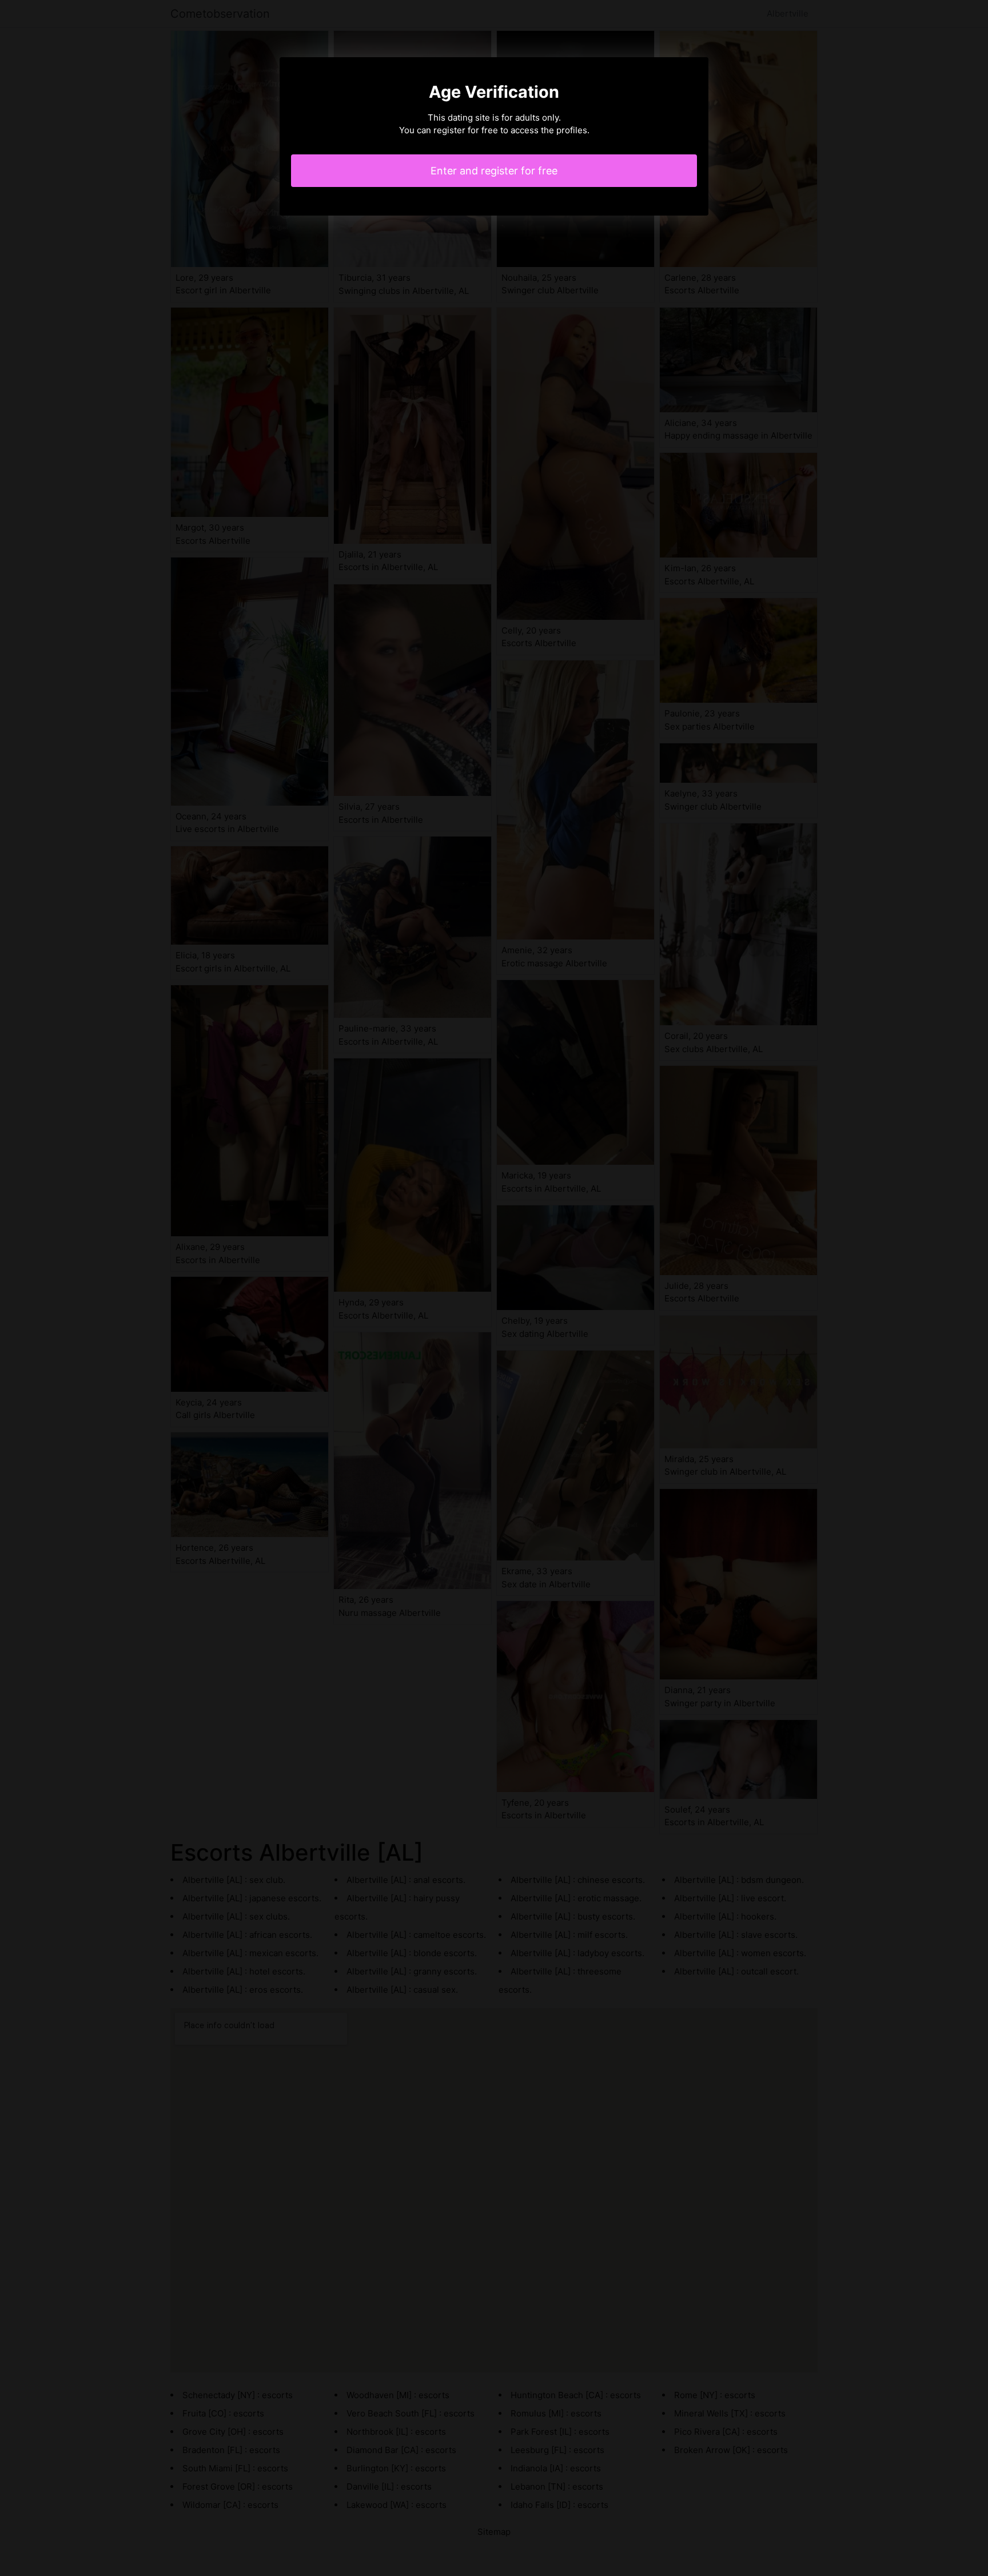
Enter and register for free (494, 171)
